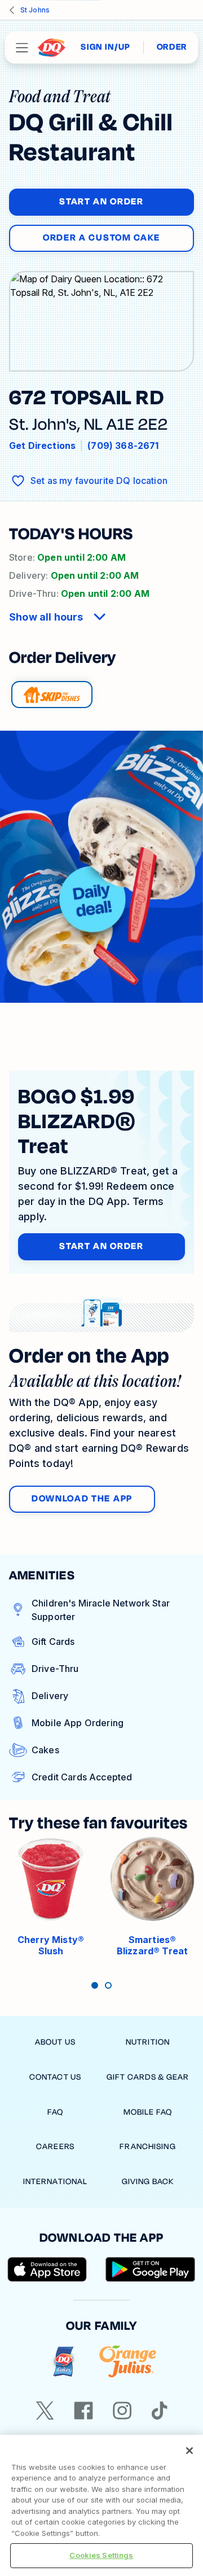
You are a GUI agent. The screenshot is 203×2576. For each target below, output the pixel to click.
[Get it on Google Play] (151, 2269)
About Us (55, 2042)
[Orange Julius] (128, 2362)
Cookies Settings (101, 2555)
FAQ (55, 2112)
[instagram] (122, 2411)
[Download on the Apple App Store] (47, 2269)
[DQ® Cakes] (63, 2362)
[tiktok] (160, 2411)
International (56, 2182)
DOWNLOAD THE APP (82, 1499)
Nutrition (148, 2042)
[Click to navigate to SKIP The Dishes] (52, 695)
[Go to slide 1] (95, 1985)
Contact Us (55, 2077)
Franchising (147, 2147)
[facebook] (83, 2411)
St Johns (35, 10)
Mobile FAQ (148, 2112)
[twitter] (45, 2411)
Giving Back (148, 2182)
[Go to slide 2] (108, 1985)
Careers (55, 2147)
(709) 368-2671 (123, 446)
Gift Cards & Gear (148, 2077)
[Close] (189, 2451)
